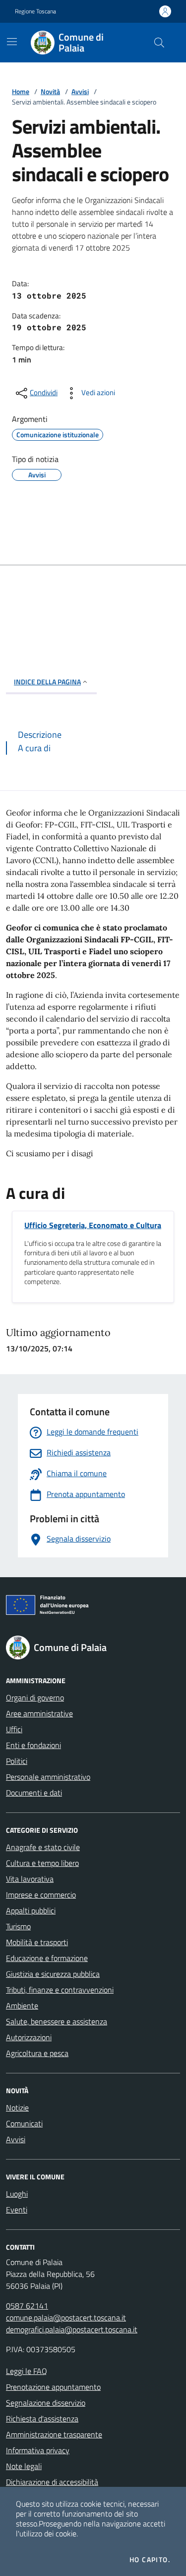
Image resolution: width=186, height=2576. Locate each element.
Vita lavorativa (30, 1879)
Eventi (17, 2210)
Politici (17, 1761)
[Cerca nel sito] (159, 43)
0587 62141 (27, 2306)
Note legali (24, 2466)
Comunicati (24, 2123)
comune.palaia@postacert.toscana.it (66, 2318)
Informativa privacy (38, 2450)
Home (21, 91)
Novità (50, 91)
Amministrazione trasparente (54, 2434)
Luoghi (17, 2194)
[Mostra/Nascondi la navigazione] (12, 42)
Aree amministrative (39, 1713)
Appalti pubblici (31, 1910)
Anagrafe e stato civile (43, 1847)
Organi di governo (35, 1698)
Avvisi (80, 91)
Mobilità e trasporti (37, 1942)
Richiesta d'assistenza (42, 2419)
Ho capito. (150, 2560)
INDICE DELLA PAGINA (47, 682)
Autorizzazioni (29, 2037)
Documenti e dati (34, 1793)
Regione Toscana (35, 11)
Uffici (14, 1729)
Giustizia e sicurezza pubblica (53, 1974)
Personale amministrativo (48, 1777)
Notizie (17, 2108)
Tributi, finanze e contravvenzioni (60, 1990)
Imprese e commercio (41, 1895)
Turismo (18, 1926)
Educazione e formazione (47, 1958)
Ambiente (22, 2006)
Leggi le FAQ (27, 2371)
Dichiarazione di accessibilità (52, 2482)
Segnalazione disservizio (46, 2403)
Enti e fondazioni (33, 1745)
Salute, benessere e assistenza (57, 2021)
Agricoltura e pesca (37, 2053)
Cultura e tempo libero (42, 1863)
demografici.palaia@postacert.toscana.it (72, 2329)
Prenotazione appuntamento (53, 2387)
